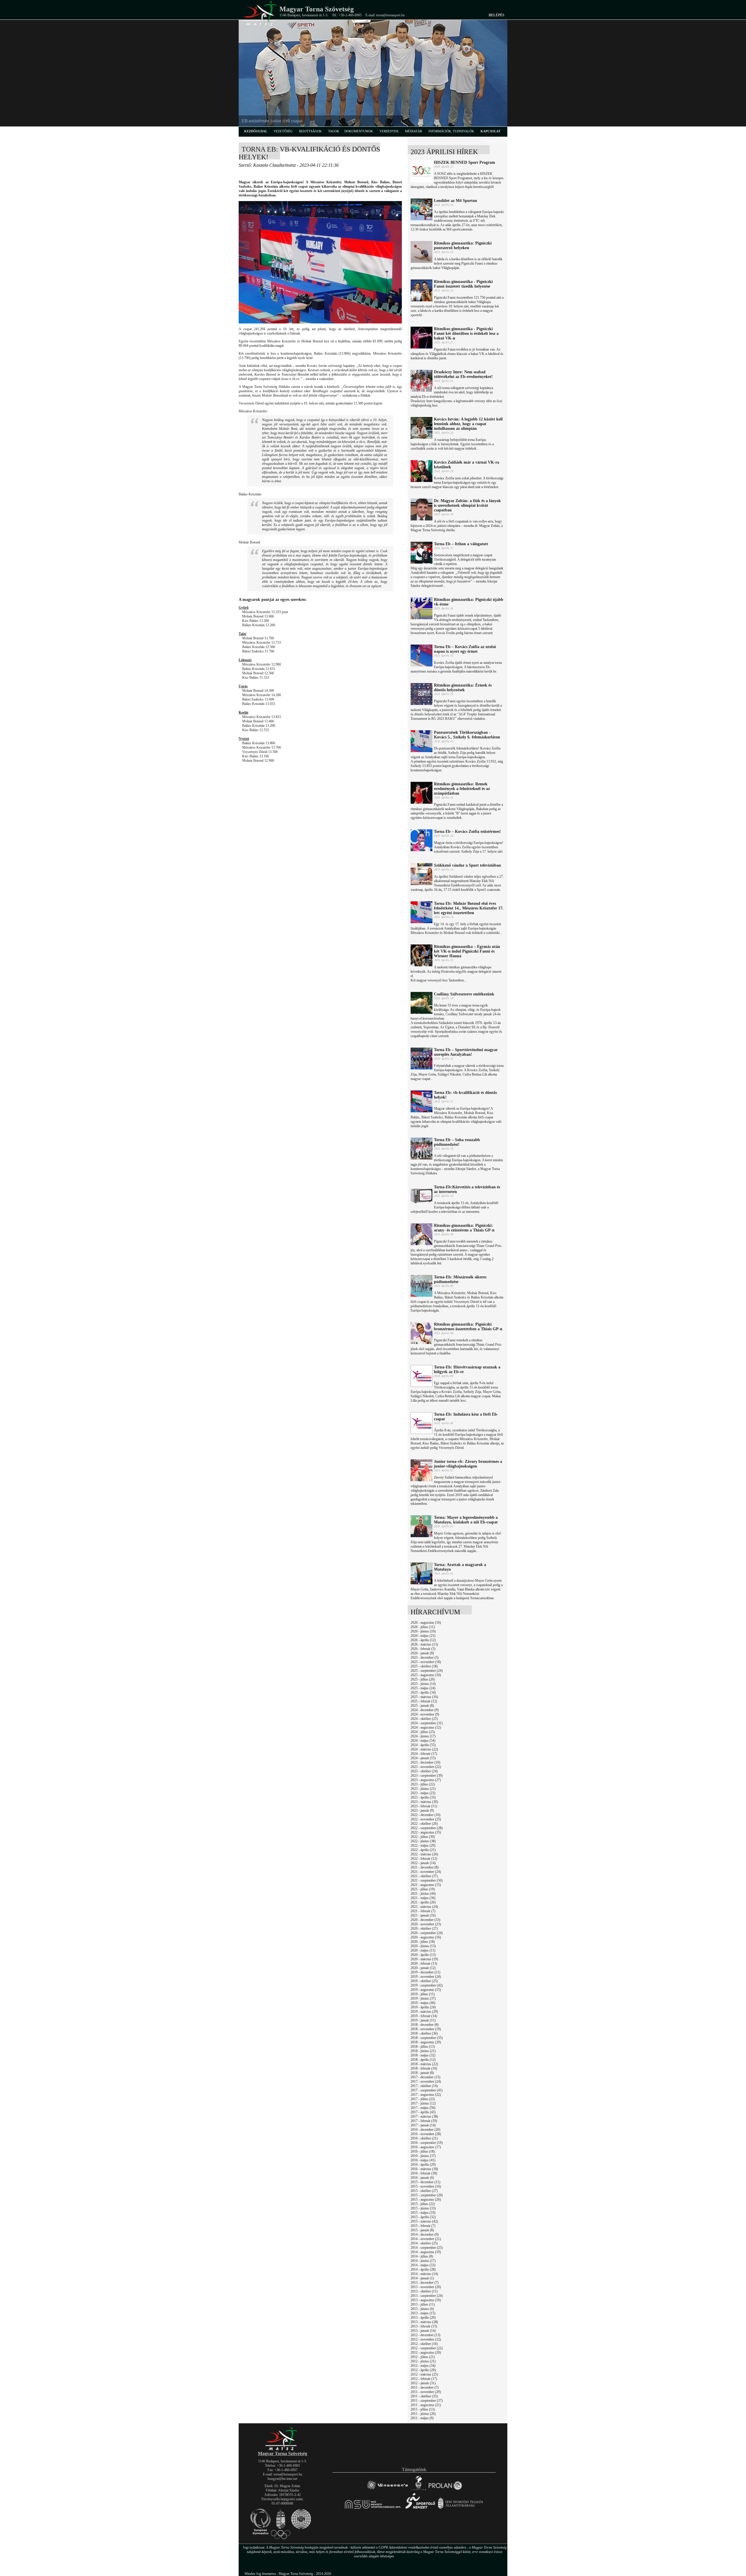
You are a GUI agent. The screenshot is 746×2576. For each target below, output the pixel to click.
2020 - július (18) (423, 1942)
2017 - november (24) (426, 2081)
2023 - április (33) (423, 1797)
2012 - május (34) (423, 2366)
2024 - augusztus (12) (426, 1727)
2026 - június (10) (423, 1631)
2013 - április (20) (423, 2318)
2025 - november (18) (426, 1662)
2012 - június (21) (423, 2361)
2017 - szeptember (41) (427, 2090)
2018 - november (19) (426, 2029)
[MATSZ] (282, 2449)
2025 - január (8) (422, 1706)
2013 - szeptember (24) (427, 2296)
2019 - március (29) (424, 2012)
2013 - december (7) (425, 2283)
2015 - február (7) (423, 2226)
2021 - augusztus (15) (426, 1885)
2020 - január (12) (423, 1968)
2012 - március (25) (424, 2374)
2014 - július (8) (422, 2256)
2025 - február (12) (424, 1701)
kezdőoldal (256, 131)
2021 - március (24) (424, 1907)
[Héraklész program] (418, 2490)
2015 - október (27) (424, 2191)
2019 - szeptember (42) (427, 1985)
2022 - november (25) (426, 1819)
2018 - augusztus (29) (426, 2042)
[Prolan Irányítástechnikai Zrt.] (445, 2490)
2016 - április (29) (423, 2165)
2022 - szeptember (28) (427, 1828)
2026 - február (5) (423, 1649)
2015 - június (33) (423, 2208)
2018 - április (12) (423, 2060)
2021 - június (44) (423, 1894)
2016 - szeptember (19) (427, 2143)
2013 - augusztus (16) (426, 2300)
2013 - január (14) (423, 2331)
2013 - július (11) (423, 2304)
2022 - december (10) (425, 1815)
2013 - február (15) (424, 2326)
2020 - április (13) (423, 1955)
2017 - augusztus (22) (426, 2095)
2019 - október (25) (424, 1981)
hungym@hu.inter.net (282, 2479)
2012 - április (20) (423, 2370)
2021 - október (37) (424, 1876)
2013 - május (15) (423, 2313)
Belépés (497, 15)
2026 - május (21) (423, 1636)
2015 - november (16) (426, 2186)
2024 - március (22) (424, 1749)
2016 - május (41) (423, 2160)
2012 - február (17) (424, 2379)
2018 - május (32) (423, 2055)
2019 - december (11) (425, 1972)
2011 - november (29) (426, 2392)
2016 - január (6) (422, 2178)
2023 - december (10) (425, 1762)
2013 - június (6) (422, 2309)
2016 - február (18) (424, 2173)
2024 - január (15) (423, 1758)
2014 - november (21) (426, 2239)
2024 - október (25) (424, 1719)
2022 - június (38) (423, 1841)
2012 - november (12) (426, 2339)
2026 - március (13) (424, 1644)
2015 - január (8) (422, 2230)
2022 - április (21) (423, 1850)
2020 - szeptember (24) (427, 1933)
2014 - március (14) (424, 2274)
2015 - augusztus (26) (426, 2200)
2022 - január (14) (423, 1863)
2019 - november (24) (426, 1977)
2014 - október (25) (424, 2243)
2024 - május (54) (423, 1741)
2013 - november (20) (426, 2287)
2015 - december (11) (425, 2182)
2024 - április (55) (423, 1745)
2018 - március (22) (424, 2064)
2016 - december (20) (425, 2130)
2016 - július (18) (423, 2151)
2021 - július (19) (423, 1889)
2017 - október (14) (424, 2086)
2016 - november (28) (426, 2134)
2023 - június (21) (423, 1789)
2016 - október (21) (424, 2138)
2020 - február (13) (424, 1963)
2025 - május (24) (423, 1688)
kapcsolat (490, 131)
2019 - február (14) (424, 2016)
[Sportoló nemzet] (373, 2509)
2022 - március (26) (424, 1854)
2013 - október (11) (424, 2291)
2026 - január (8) (422, 1653)
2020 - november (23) (426, 1924)
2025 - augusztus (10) (426, 1675)
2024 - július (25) (423, 1732)
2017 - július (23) (423, 2099)
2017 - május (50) (423, 2108)
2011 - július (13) (423, 2409)
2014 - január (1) (422, 2278)
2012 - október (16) (424, 2344)
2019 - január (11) (423, 2020)
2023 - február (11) (424, 1806)
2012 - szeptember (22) (427, 2348)
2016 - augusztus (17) (426, 2147)
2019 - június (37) (423, 1998)
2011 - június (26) (423, 2414)
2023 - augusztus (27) (426, 1780)
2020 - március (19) (424, 1959)
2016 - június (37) (423, 2156)
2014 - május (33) (423, 2265)
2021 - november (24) (426, 1872)
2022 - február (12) (424, 1859)
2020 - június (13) (423, 1946)
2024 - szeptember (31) (427, 1723)
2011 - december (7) (425, 2387)
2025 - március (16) (424, 1697)
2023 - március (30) (424, 1802)
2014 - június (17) (423, 2261)
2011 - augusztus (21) (426, 2405)
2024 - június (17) (423, 1736)
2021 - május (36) (423, 1898)
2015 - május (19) (423, 2213)
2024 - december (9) (425, 1710)
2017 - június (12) (423, 2103)
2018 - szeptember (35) (427, 2038)
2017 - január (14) (423, 2125)
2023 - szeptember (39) (427, 1776)
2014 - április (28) (423, 2269)
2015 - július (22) (423, 2204)
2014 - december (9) (425, 2234)
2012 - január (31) (423, 2383)
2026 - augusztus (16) (426, 1623)
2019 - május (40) (423, 2003)
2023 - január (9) (422, 1810)
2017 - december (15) (425, 2077)
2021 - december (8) (425, 1867)
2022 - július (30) (423, 1837)
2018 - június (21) (423, 2051)
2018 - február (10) (424, 2068)
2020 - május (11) (423, 1950)
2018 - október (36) (424, 2033)
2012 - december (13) (425, 2335)
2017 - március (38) (424, 2116)
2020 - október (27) (424, 1929)
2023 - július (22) (423, 1784)
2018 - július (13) (423, 2047)
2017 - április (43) (423, 2112)
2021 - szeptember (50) (427, 1880)
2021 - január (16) (423, 1915)
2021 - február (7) (423, 1911)
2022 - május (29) (423, 1845)
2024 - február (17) (424, 1754)
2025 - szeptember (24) (427, 1671)
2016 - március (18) (424, 2169)
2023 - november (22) (426, 1767)
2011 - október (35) (424, 2396)
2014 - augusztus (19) (426, 2252)
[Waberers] (387, 2490)
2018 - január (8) (422, 2073)
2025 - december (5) (425, 1657)
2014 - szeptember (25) (427, 2248)
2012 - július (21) (423, 2357)
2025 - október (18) (424, 1666)
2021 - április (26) (423, 1902)
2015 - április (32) (423, 2217)
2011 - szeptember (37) (427, 2401)
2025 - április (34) (423, 1692)
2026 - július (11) (423, 1627)
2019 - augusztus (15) (426, 1990)
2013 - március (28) (424, 2322)
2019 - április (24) (423, 2007)
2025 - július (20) (423, 1679)
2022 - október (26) (424, 1824)
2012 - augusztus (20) (426, 2352)
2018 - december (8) (425, 2025)
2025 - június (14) (423, 1684)
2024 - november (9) (425, 1714)
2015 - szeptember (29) (427, 2195)
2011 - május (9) (422, 2418)
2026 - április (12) (423, 1640)
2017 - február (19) (424, 2121)
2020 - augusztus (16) (426, 1937)
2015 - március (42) (424, 2221)
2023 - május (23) (423, 1793)
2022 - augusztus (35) (426, 1832)
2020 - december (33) (425, 1920)
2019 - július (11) (423, 1994)
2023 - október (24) (424, 1771)
